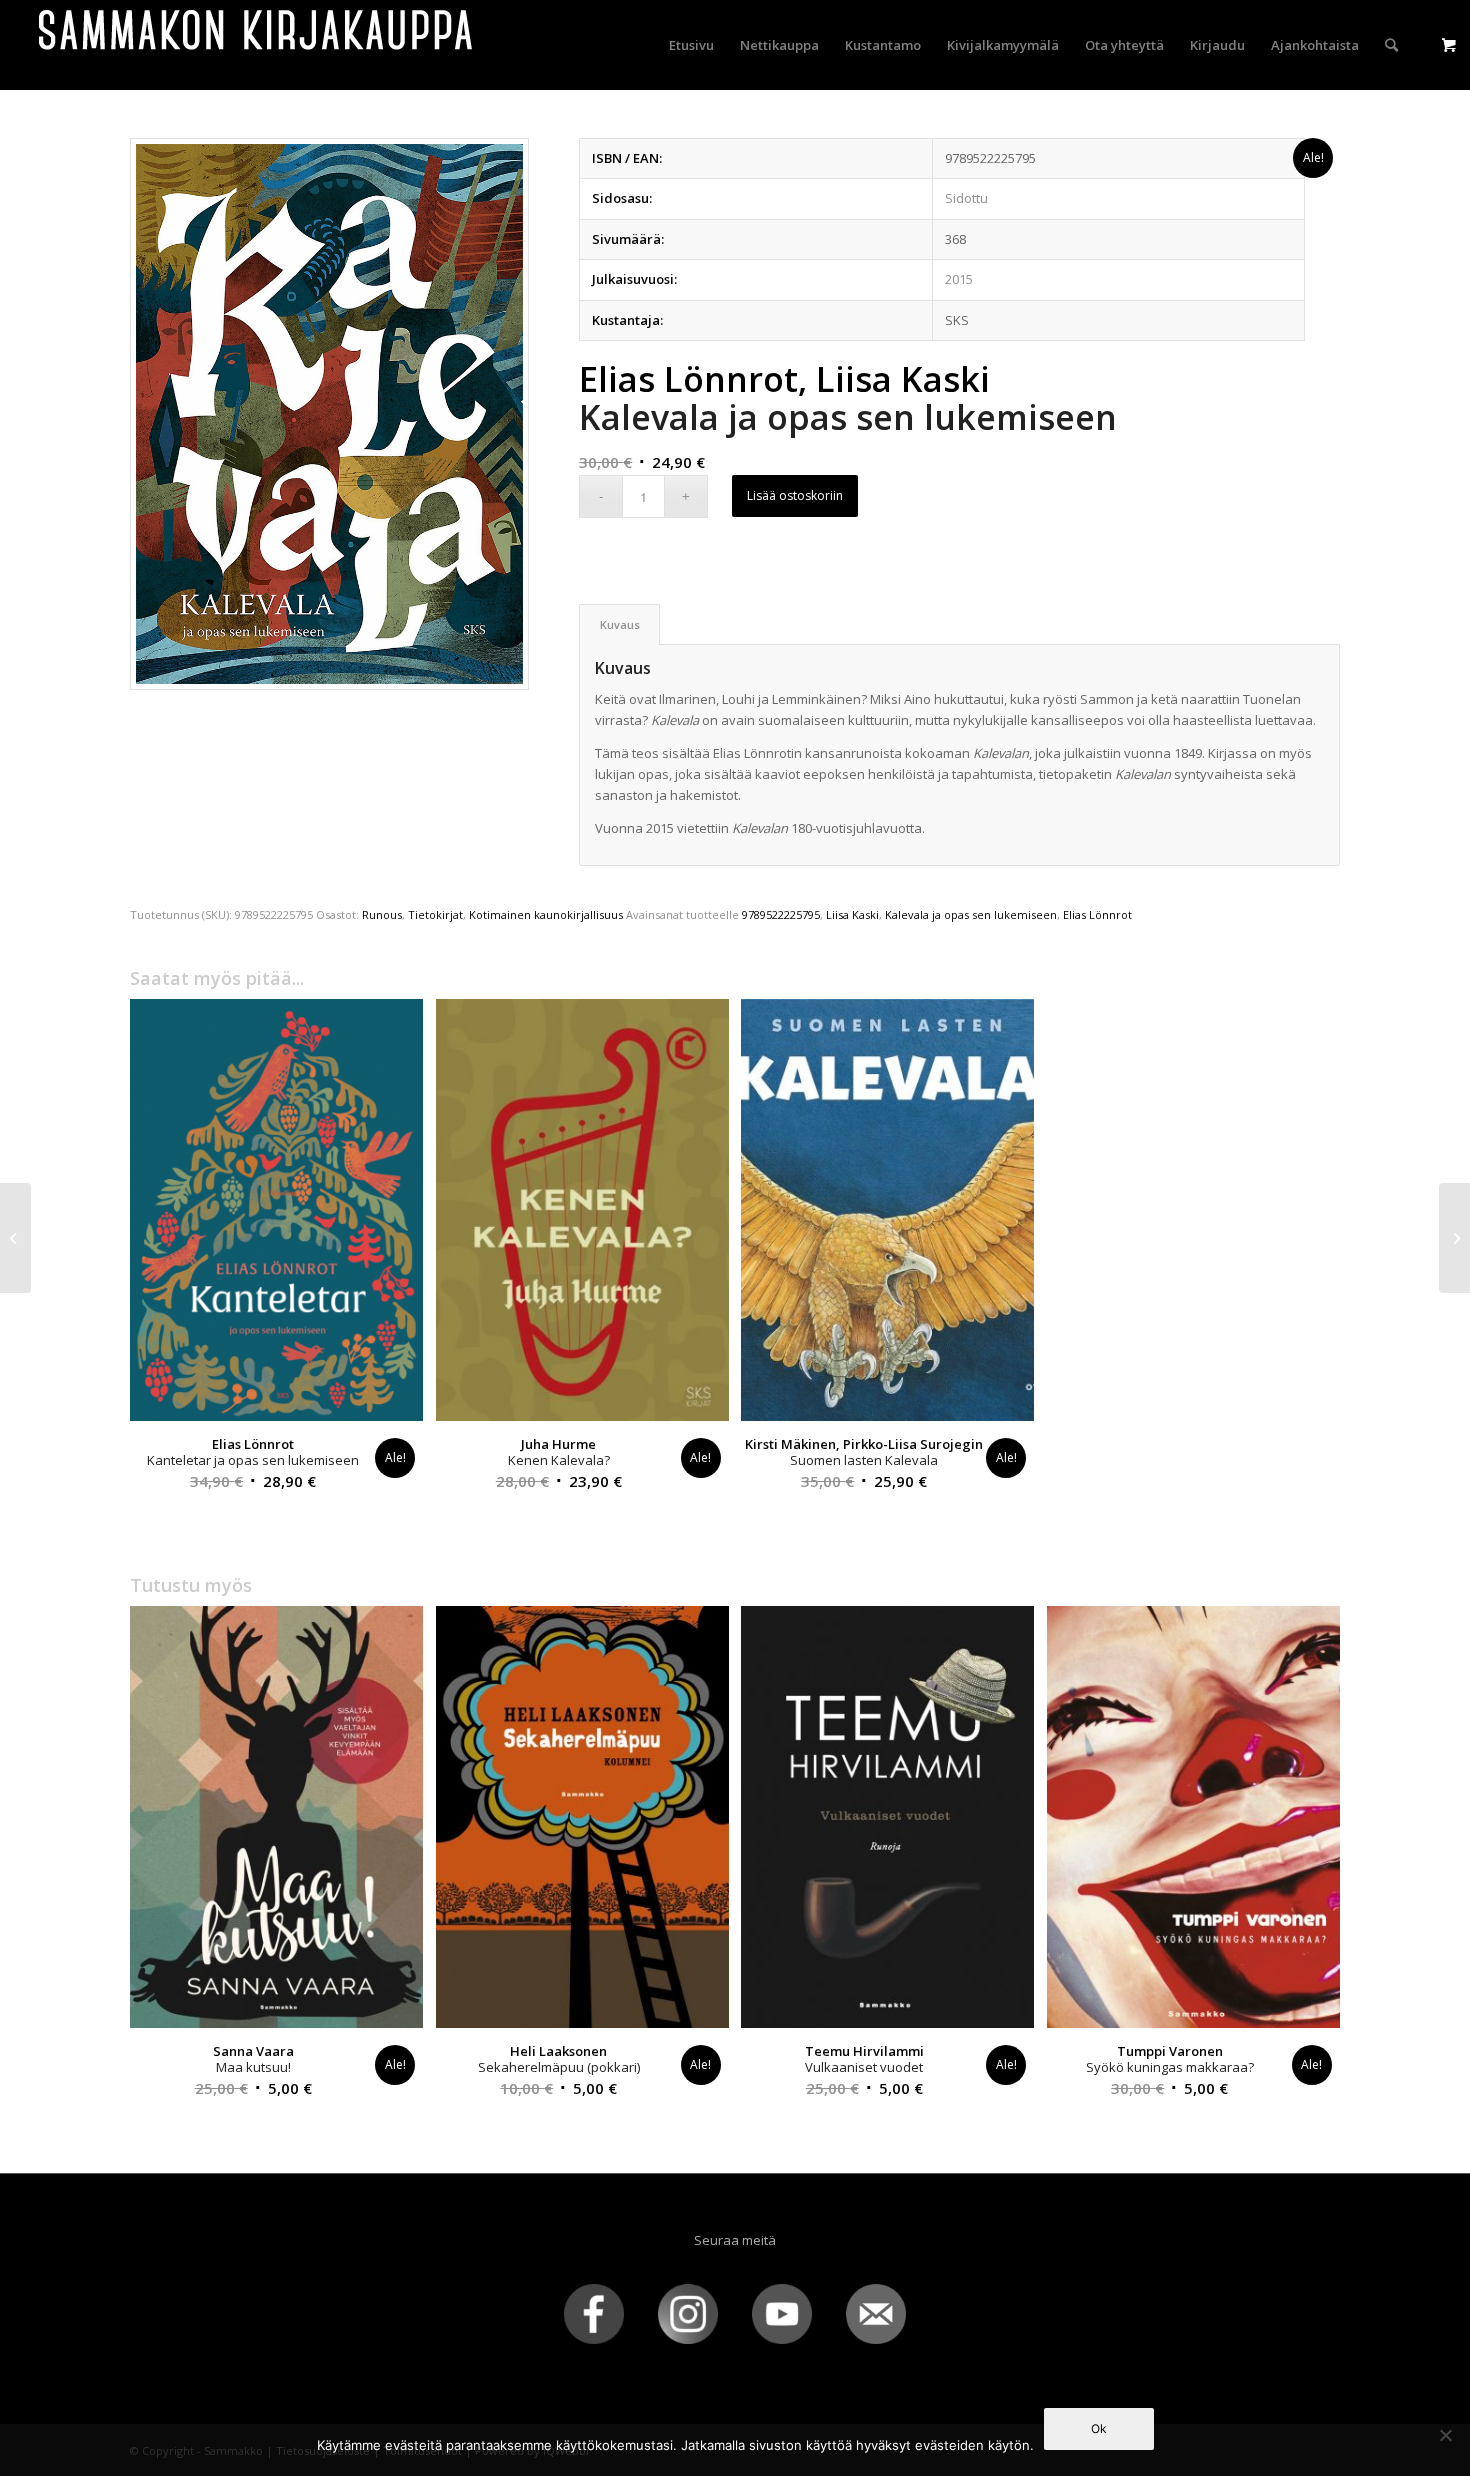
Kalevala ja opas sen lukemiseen (971, 914)
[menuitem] (691, 45)
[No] (1445, 2435)
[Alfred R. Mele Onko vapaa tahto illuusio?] (15, 1238)
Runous (382, 914)
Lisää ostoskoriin (795, 495)
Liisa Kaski (852, 914)
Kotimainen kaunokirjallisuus (546, 914)
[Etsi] (1391, 45)
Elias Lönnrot (1097, 914)
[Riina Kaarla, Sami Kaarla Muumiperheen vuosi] (1454, 1238)
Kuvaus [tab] (620, 624)
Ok (1099, 2428)
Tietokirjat (435, 914)
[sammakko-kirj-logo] (257, 45)
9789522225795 (781, 914)
